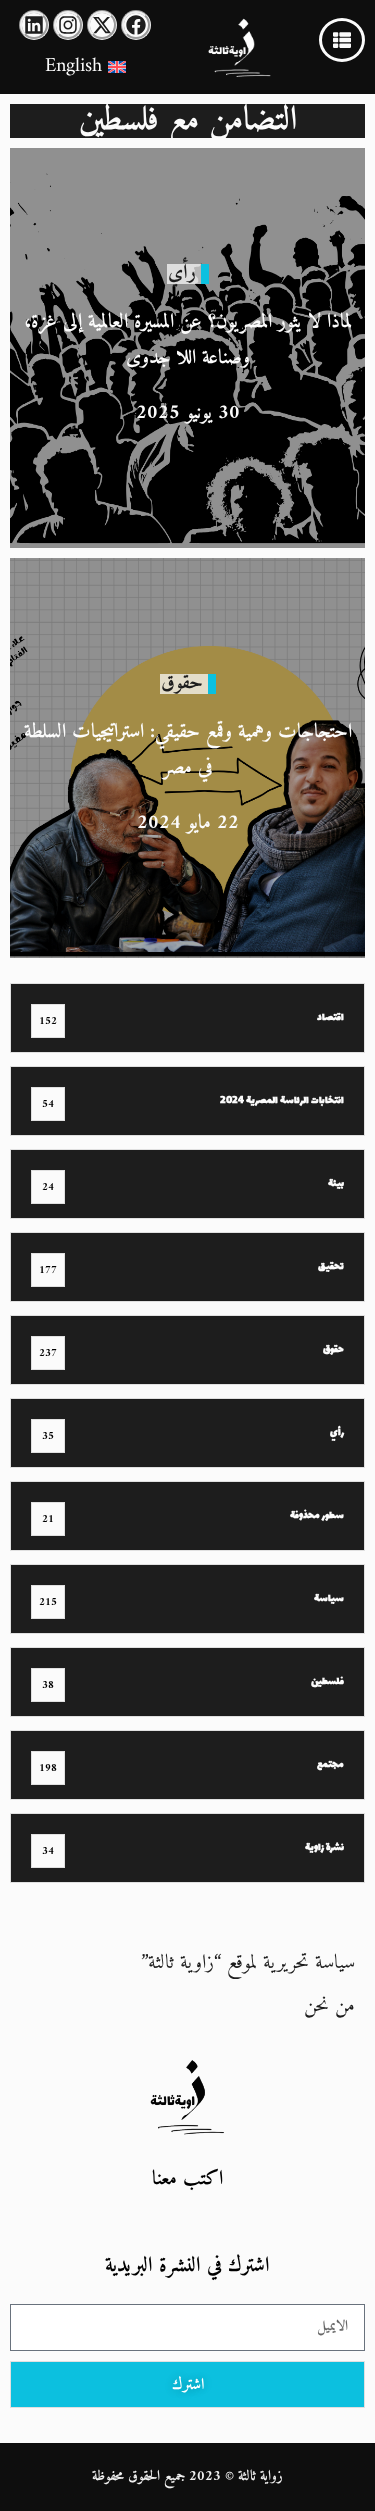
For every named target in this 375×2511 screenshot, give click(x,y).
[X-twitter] (102, 25)
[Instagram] (68, 25)
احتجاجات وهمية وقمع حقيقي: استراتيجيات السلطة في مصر (188, 750)
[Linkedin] (34, 25)
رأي (182, 273)
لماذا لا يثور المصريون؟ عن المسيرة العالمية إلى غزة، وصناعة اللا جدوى (188, 340)
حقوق (182, 683)
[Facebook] (136, 25)
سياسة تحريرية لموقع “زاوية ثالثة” (248, 1963)
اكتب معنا (187, 2179)
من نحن (329, 2006)
